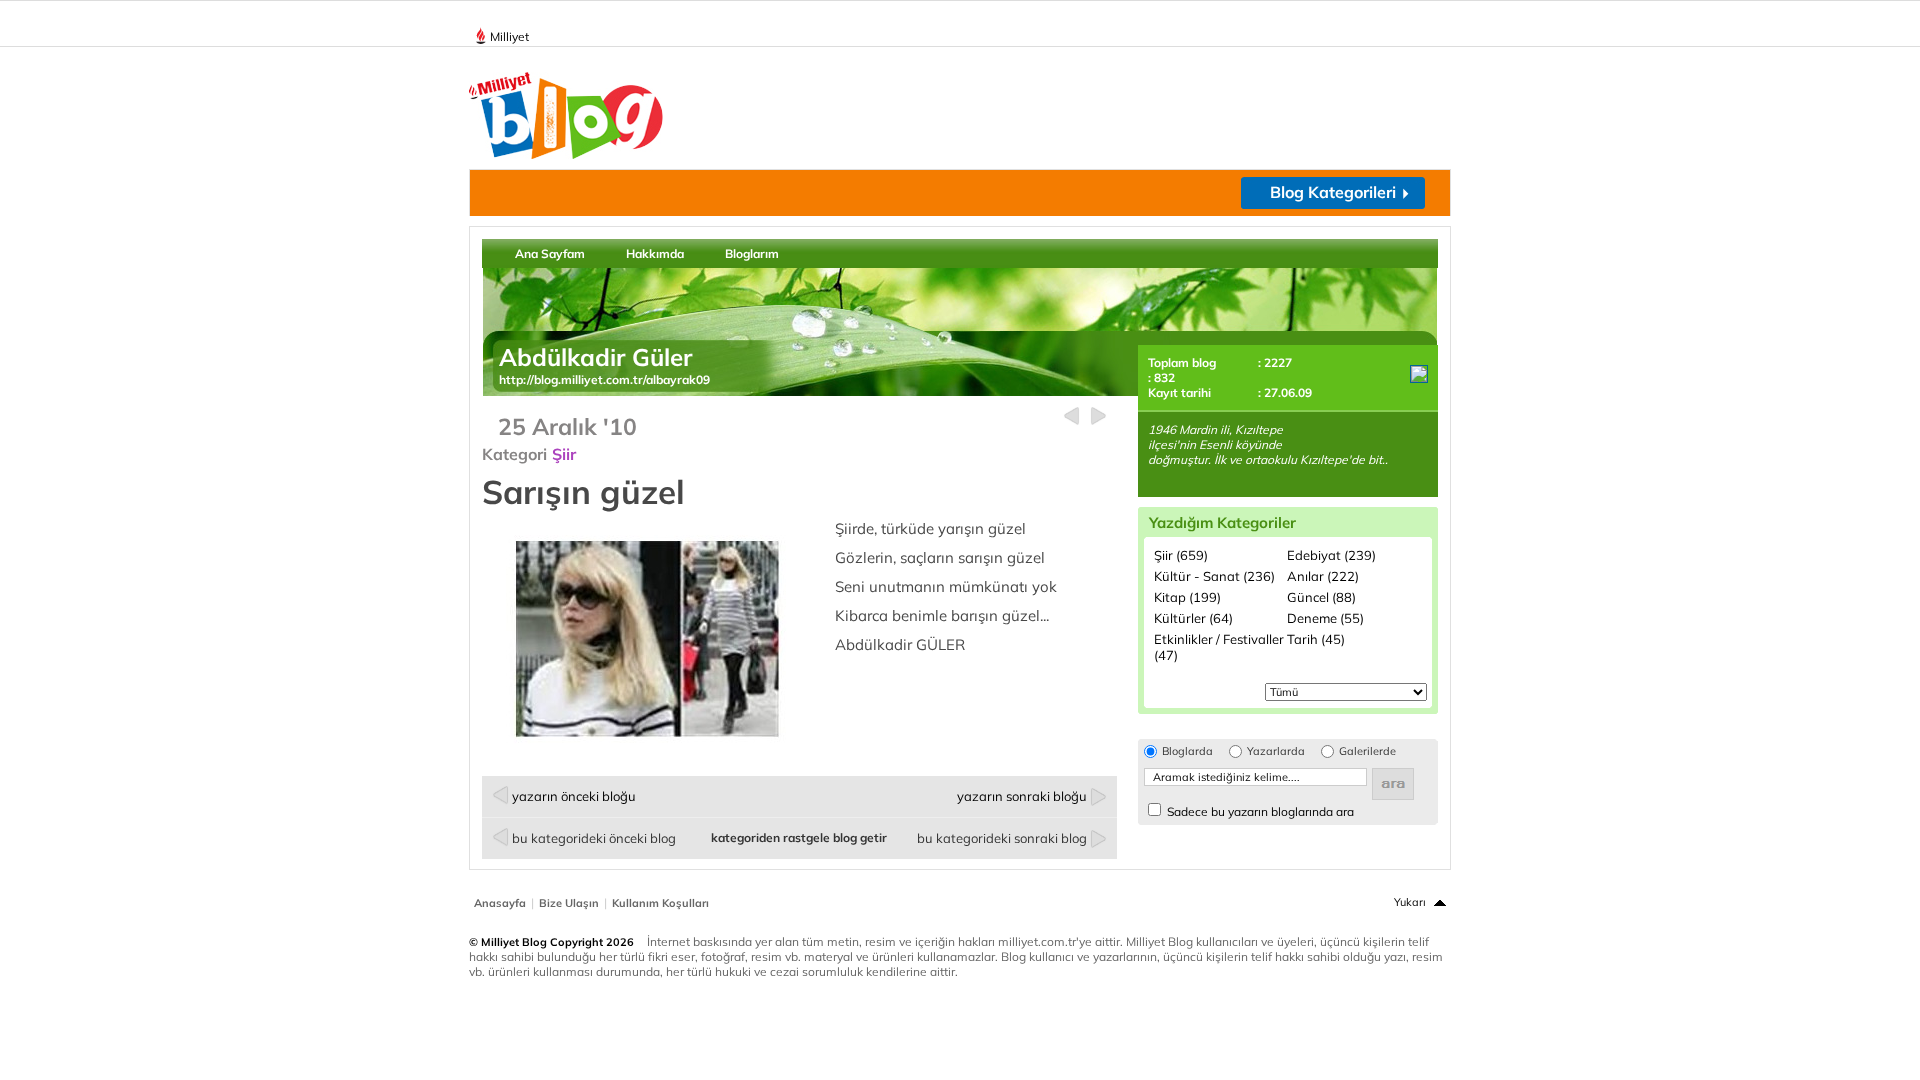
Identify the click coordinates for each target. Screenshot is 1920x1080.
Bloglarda (1187, 751)
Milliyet (509, 36)
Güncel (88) (1321, 597)
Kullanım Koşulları (660, 903)
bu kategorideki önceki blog (594, 838)
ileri (1098, 416)
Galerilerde (1367, 751)
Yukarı (1410, 902)
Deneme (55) (1325, 618)
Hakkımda (655, 253)
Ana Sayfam (550, 253)
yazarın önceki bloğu (574, 796)
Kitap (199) (1187, 597)
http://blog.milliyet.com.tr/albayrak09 (604, 379)
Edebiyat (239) (1331, 555)
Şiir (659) (1181, 555)
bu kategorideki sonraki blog (1002, 838)
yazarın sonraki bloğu (1022, 796)
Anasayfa (500, 903)
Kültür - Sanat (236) (1214, 576)
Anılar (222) (1323, 576)
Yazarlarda (1276, 751)
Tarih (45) (1316, 639)
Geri (1071, 416)
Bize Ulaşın (569, 903)
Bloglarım (752, 253)
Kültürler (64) (1193, 618)
